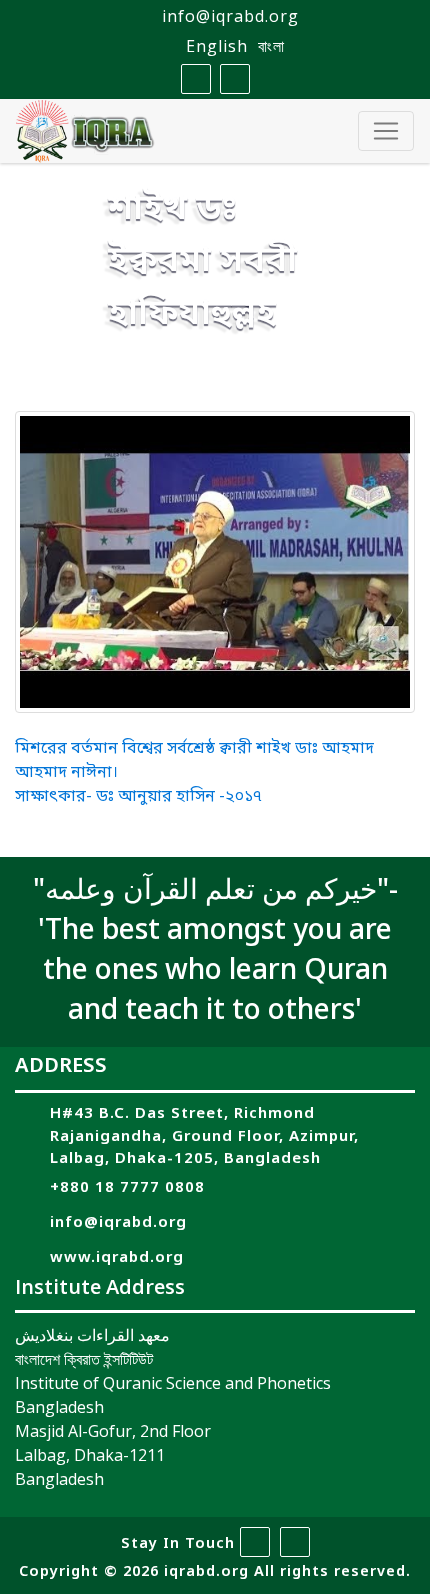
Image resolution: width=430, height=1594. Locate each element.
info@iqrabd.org (230, 16)
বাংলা (271, 46)
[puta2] (215, 562)
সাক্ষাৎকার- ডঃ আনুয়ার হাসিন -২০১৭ (138, 797)
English (217, 46)
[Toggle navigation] (386, 131)
